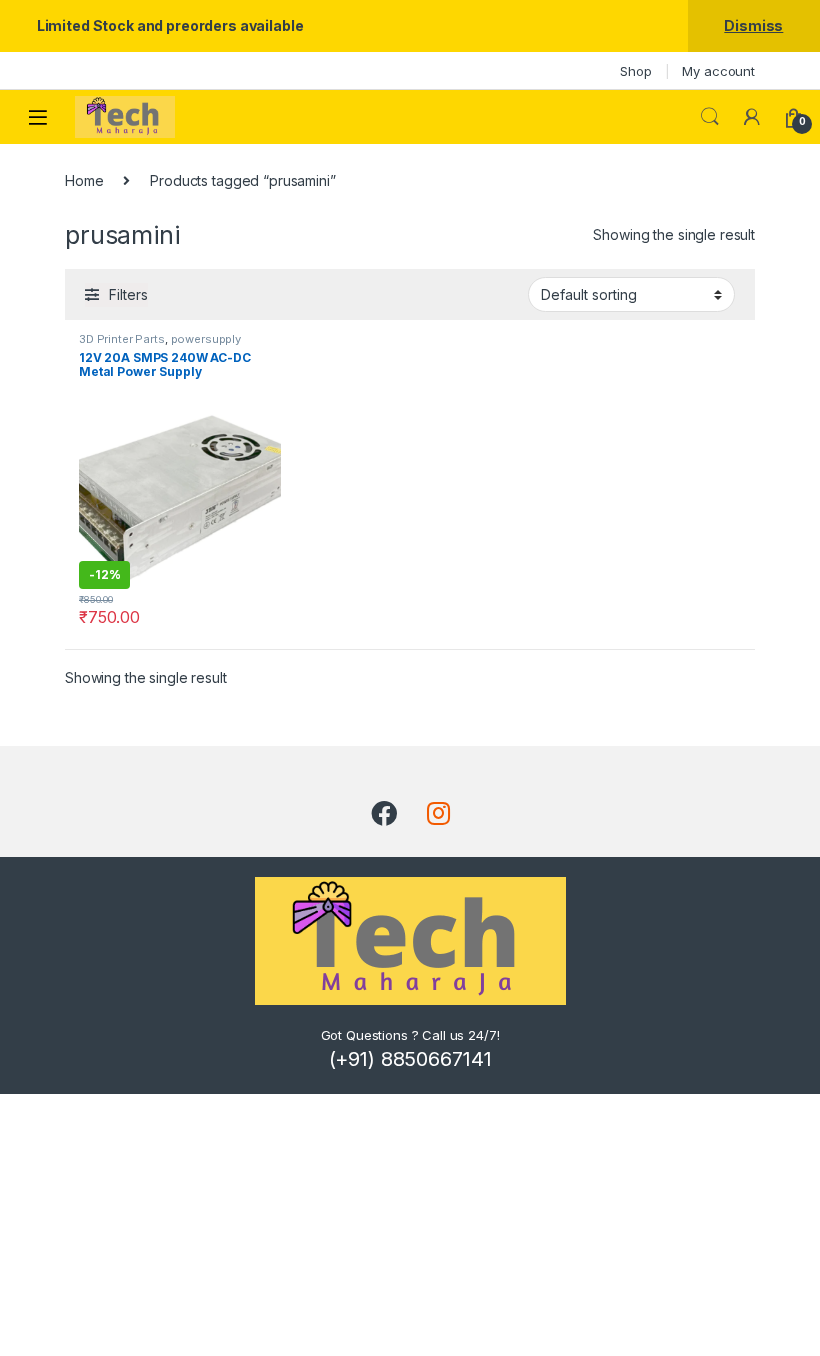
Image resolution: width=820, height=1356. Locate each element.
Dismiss (753, 25)
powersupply (206, 339)
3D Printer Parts (122, 339)
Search (710, 117)
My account (718, 71)
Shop (635, 71)
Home (84, 180)
